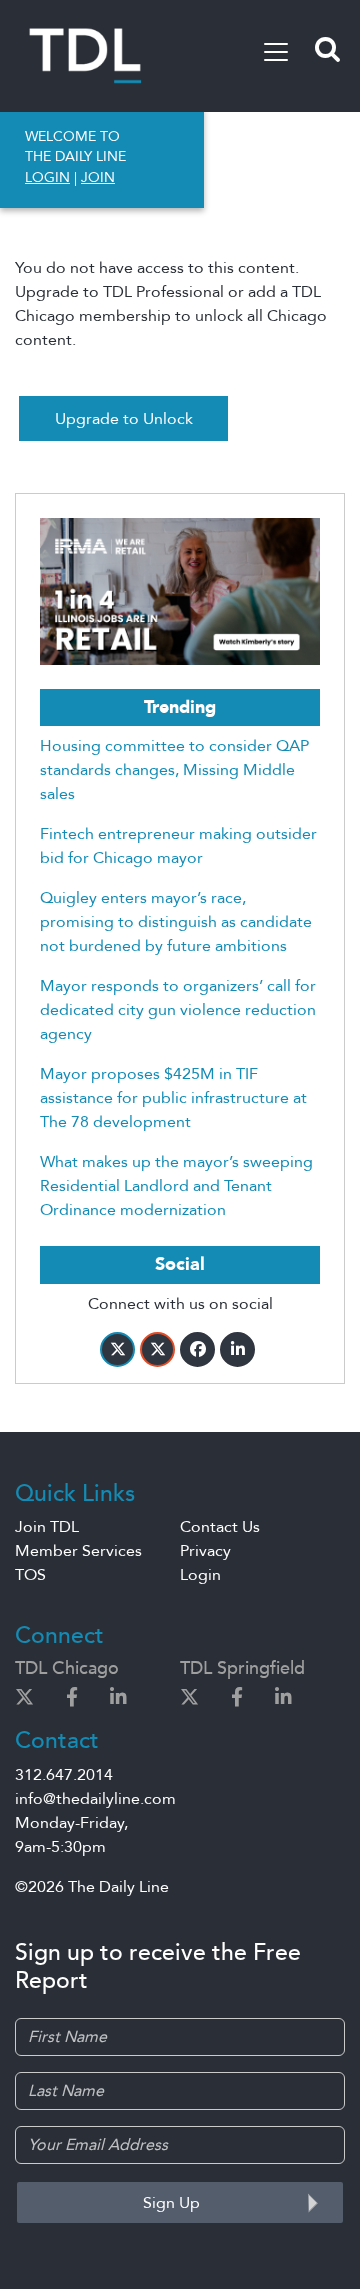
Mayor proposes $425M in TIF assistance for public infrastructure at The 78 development (173, 1098)
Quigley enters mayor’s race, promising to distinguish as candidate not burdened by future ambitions (176, 922)
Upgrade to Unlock (124, 419)
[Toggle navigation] (276, 52)
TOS (30, 1575)
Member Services (78, 1551)
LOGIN (47, 177)
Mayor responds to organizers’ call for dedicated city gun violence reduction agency (178, 1010)
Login (200, 1575)
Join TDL (47, 1527)
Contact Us (220, 1527)
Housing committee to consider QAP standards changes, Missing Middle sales (174, 770)
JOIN (98, 177)
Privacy (205, 1551)
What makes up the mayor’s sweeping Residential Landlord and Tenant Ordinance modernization (176, 1186)
